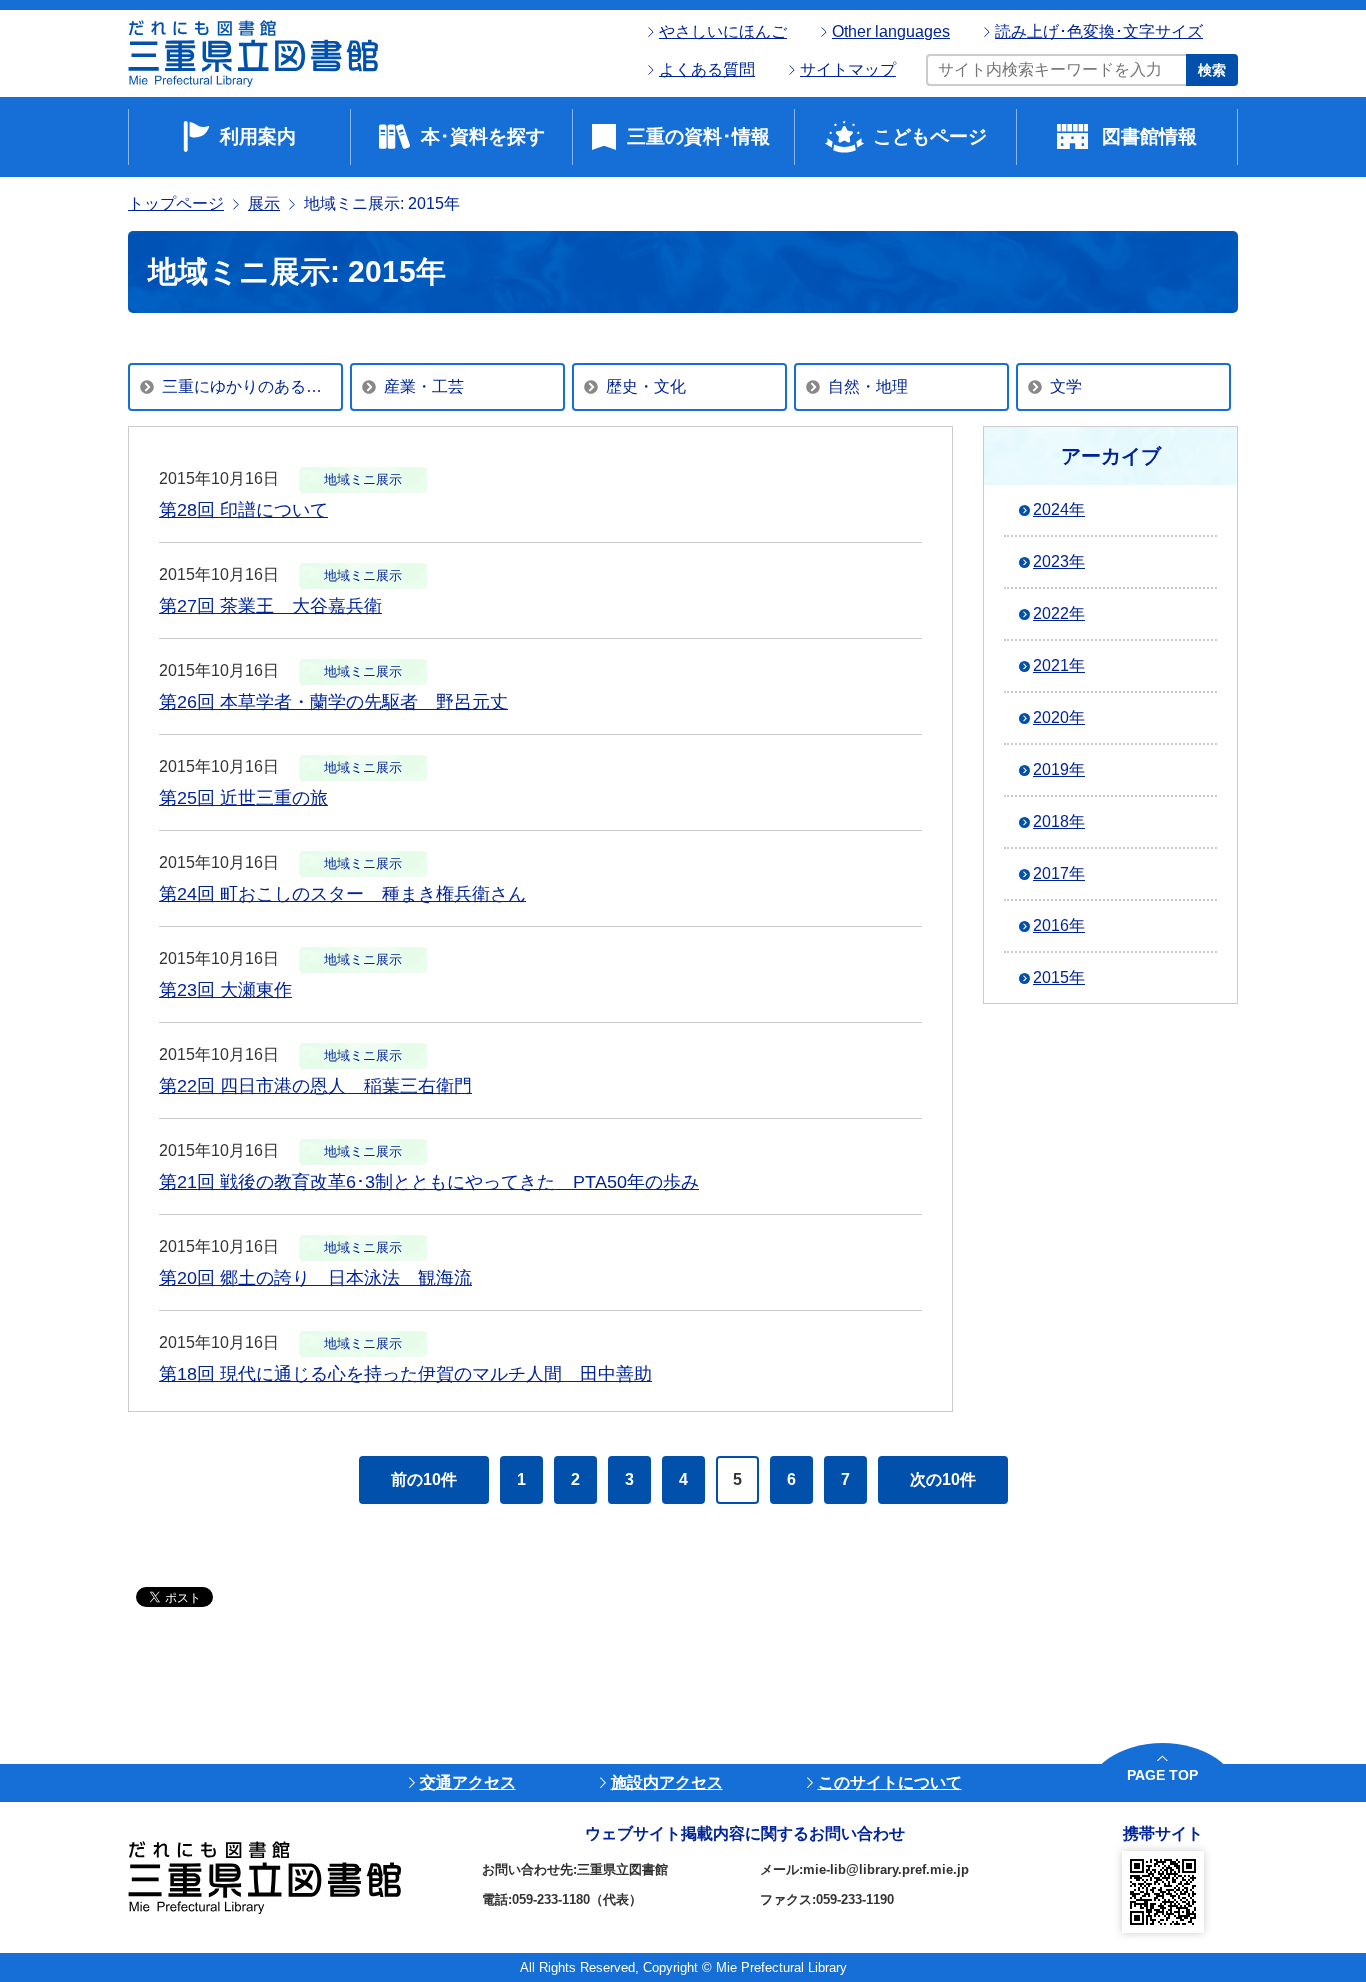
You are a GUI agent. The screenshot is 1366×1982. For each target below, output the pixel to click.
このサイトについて (890, 1782)
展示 (264, 203)
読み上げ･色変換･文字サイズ (1099, 31)
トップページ (176, 203)
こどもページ (930, 136)
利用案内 (258, 136)
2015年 (1059, 977)
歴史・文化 (646, 386)
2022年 (1059, 613)
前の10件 (424, 1479)
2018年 (1059, 821)
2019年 (1059, 769)
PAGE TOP (1162, 1775)
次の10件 (943, 1479)
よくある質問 (707, 69)
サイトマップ (848, 69)
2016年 (1059, 925)
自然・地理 (868, 386)
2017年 (1059, 873)
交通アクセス (468, 1782)
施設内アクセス (667, 1782)
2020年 (1059, 717)
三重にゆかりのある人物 (250, 386)
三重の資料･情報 (698, 136)
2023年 (1059, 561)
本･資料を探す (483, 136)
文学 (1066, 386)
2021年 (1059, 665)
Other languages (891, 31)
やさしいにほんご (723, 31)
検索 (1212, 70)
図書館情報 (1149, 136)
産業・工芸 (424, 386)
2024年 (1059, 509)
